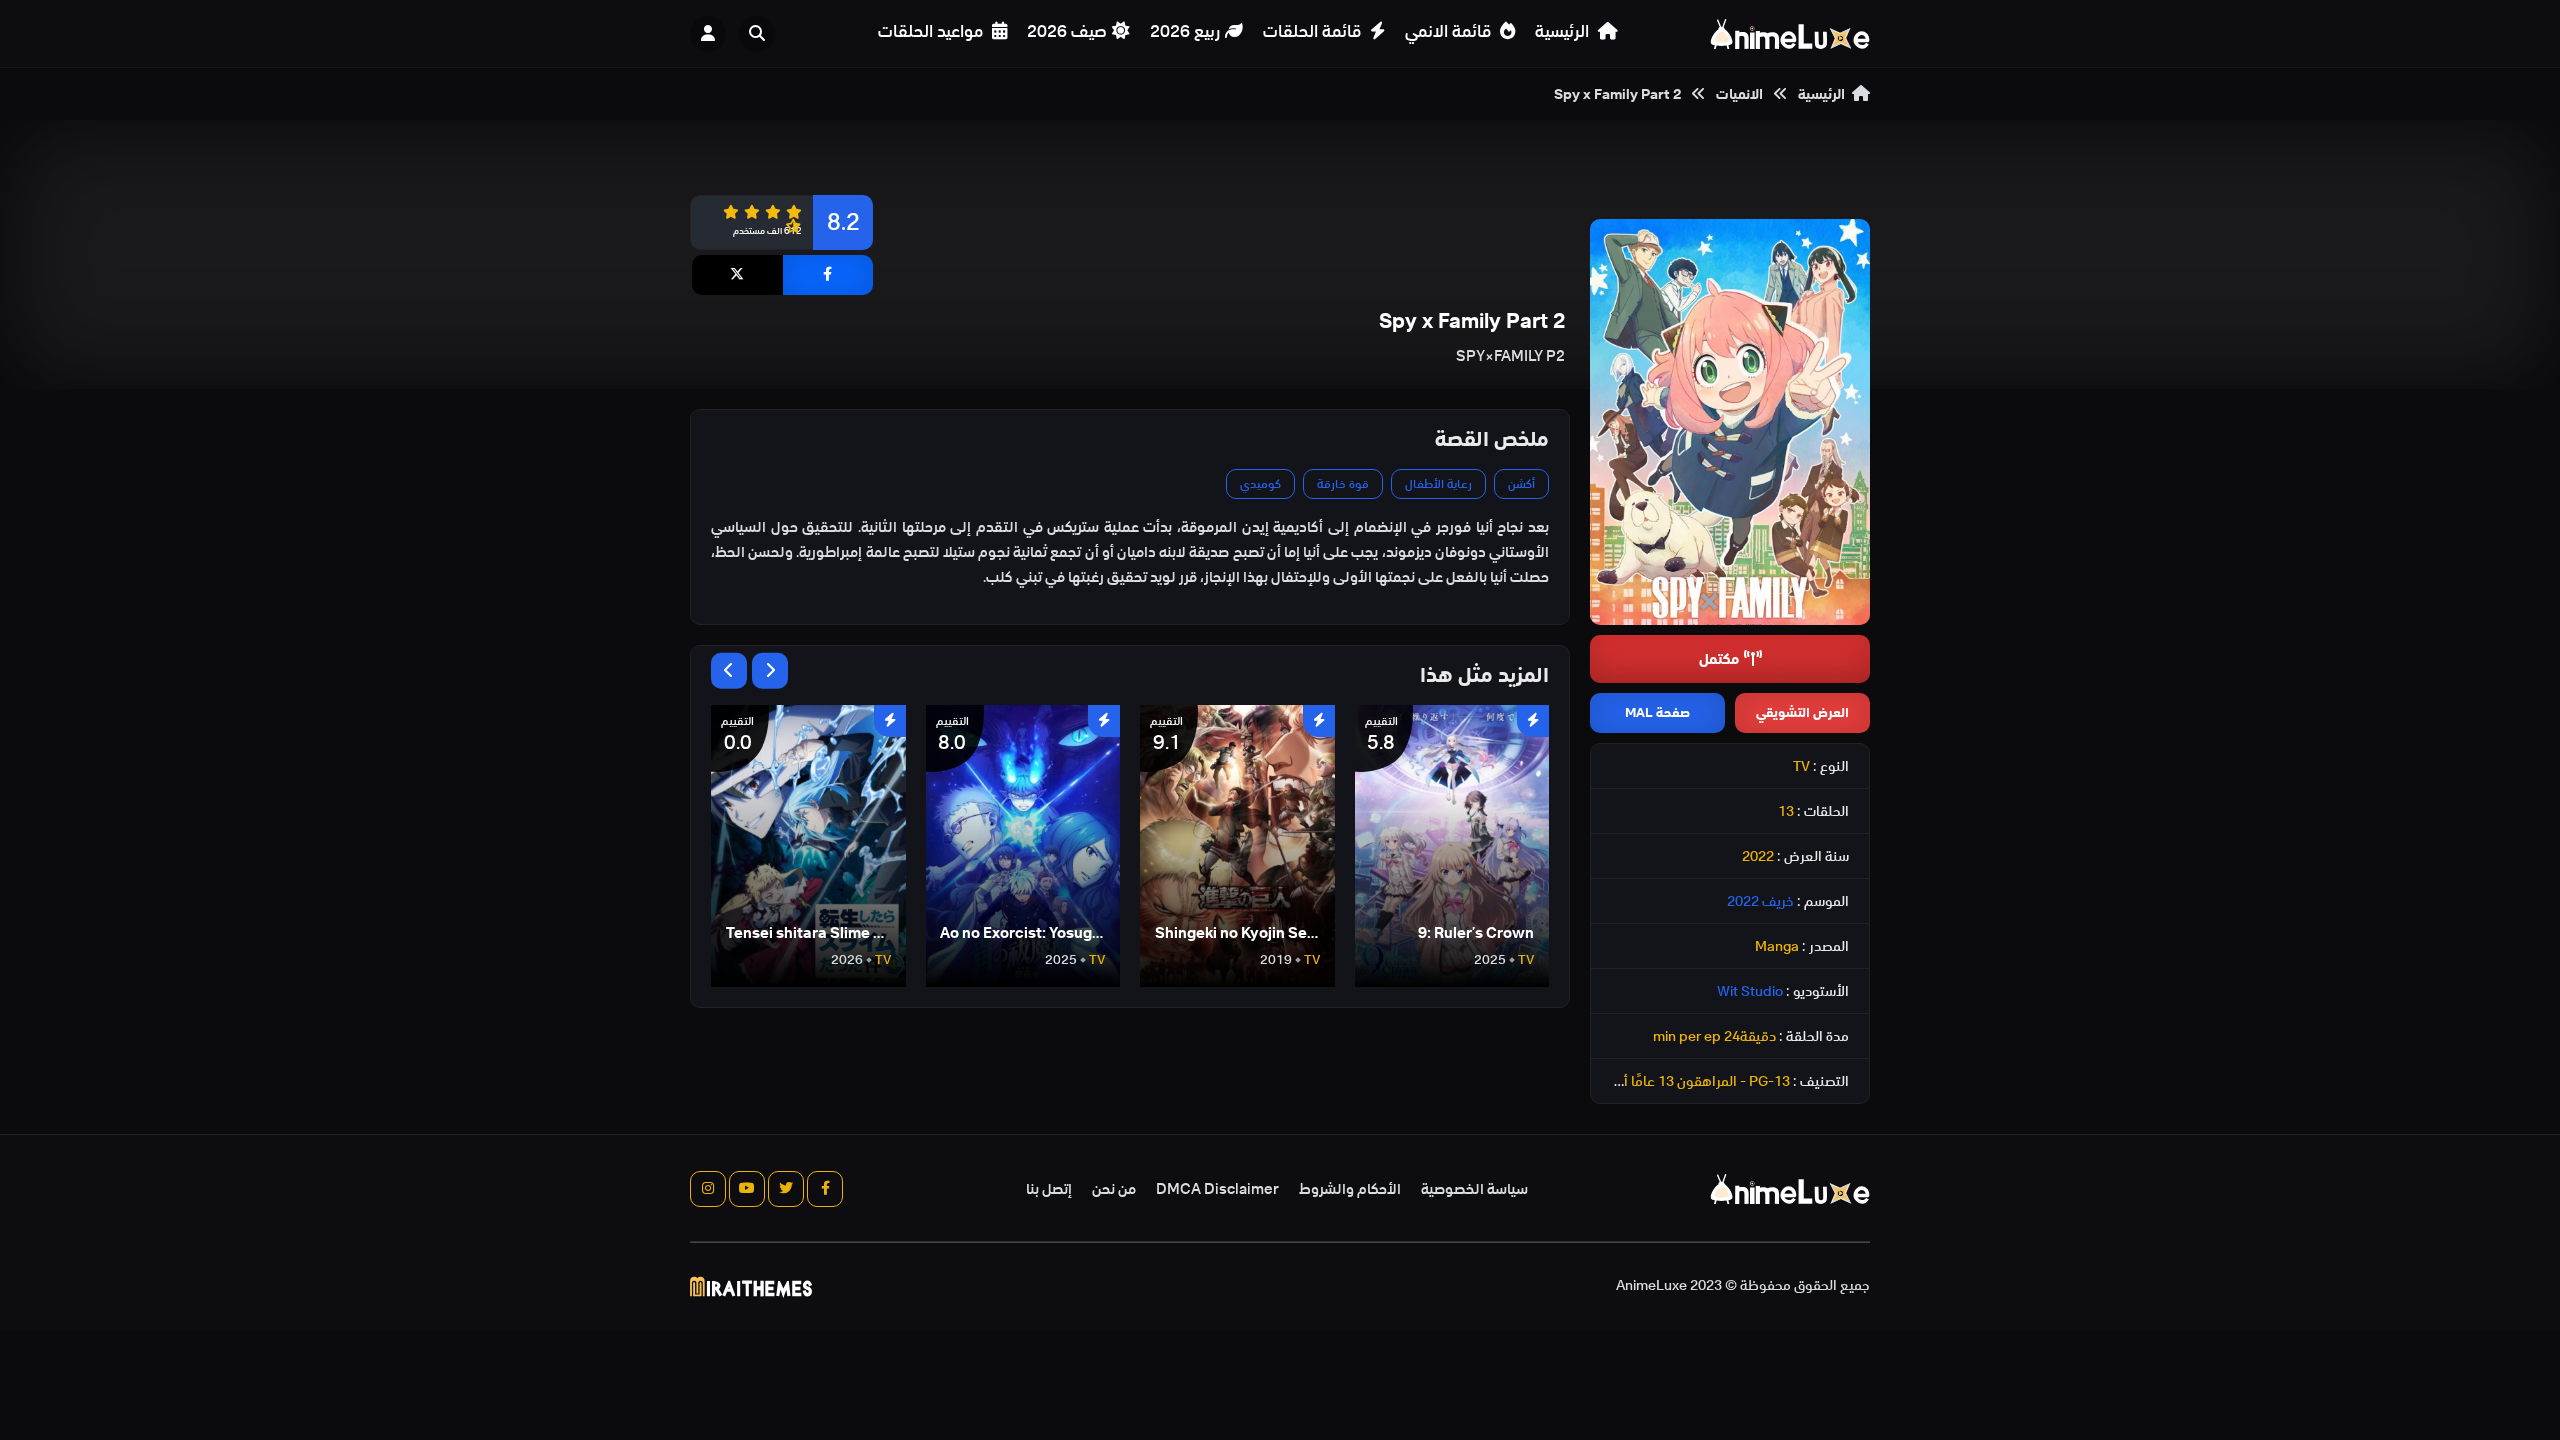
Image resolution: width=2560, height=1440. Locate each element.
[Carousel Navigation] (749, 671)
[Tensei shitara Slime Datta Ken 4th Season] (808, 846)
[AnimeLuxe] (1790, 34)
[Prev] (729, 671)
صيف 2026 (1067, 31)
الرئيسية (1564, 31)
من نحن (1114, 1189)
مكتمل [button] (1719, 659)
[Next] (770, 671)
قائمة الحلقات (1314, 31)
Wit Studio (1750, 991)
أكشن (1521, 483)
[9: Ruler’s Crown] (1452, 846)
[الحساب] (708, 34)
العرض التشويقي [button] (1802, 712)
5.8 (1381, 735)
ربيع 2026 (1185, 31)
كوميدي (1260, 483)
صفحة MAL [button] (1657, 712)
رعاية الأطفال (1438, 483)
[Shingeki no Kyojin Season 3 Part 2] (1237, 846)
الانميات (1739, 94)
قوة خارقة (1343, 483)
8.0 (952, 735)
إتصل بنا (1049, 1189)
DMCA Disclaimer (1217, 1189)
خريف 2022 (1760, 901)
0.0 (737, 735)
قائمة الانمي (1450, 31)
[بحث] (757, 34)
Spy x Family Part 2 (1617, 94)
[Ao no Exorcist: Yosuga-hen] (1023, 846)
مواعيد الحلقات (932, 31)
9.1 (1166, 735)
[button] (762, 34)
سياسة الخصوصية (1474, 1189)
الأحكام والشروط (1350, 1189)
